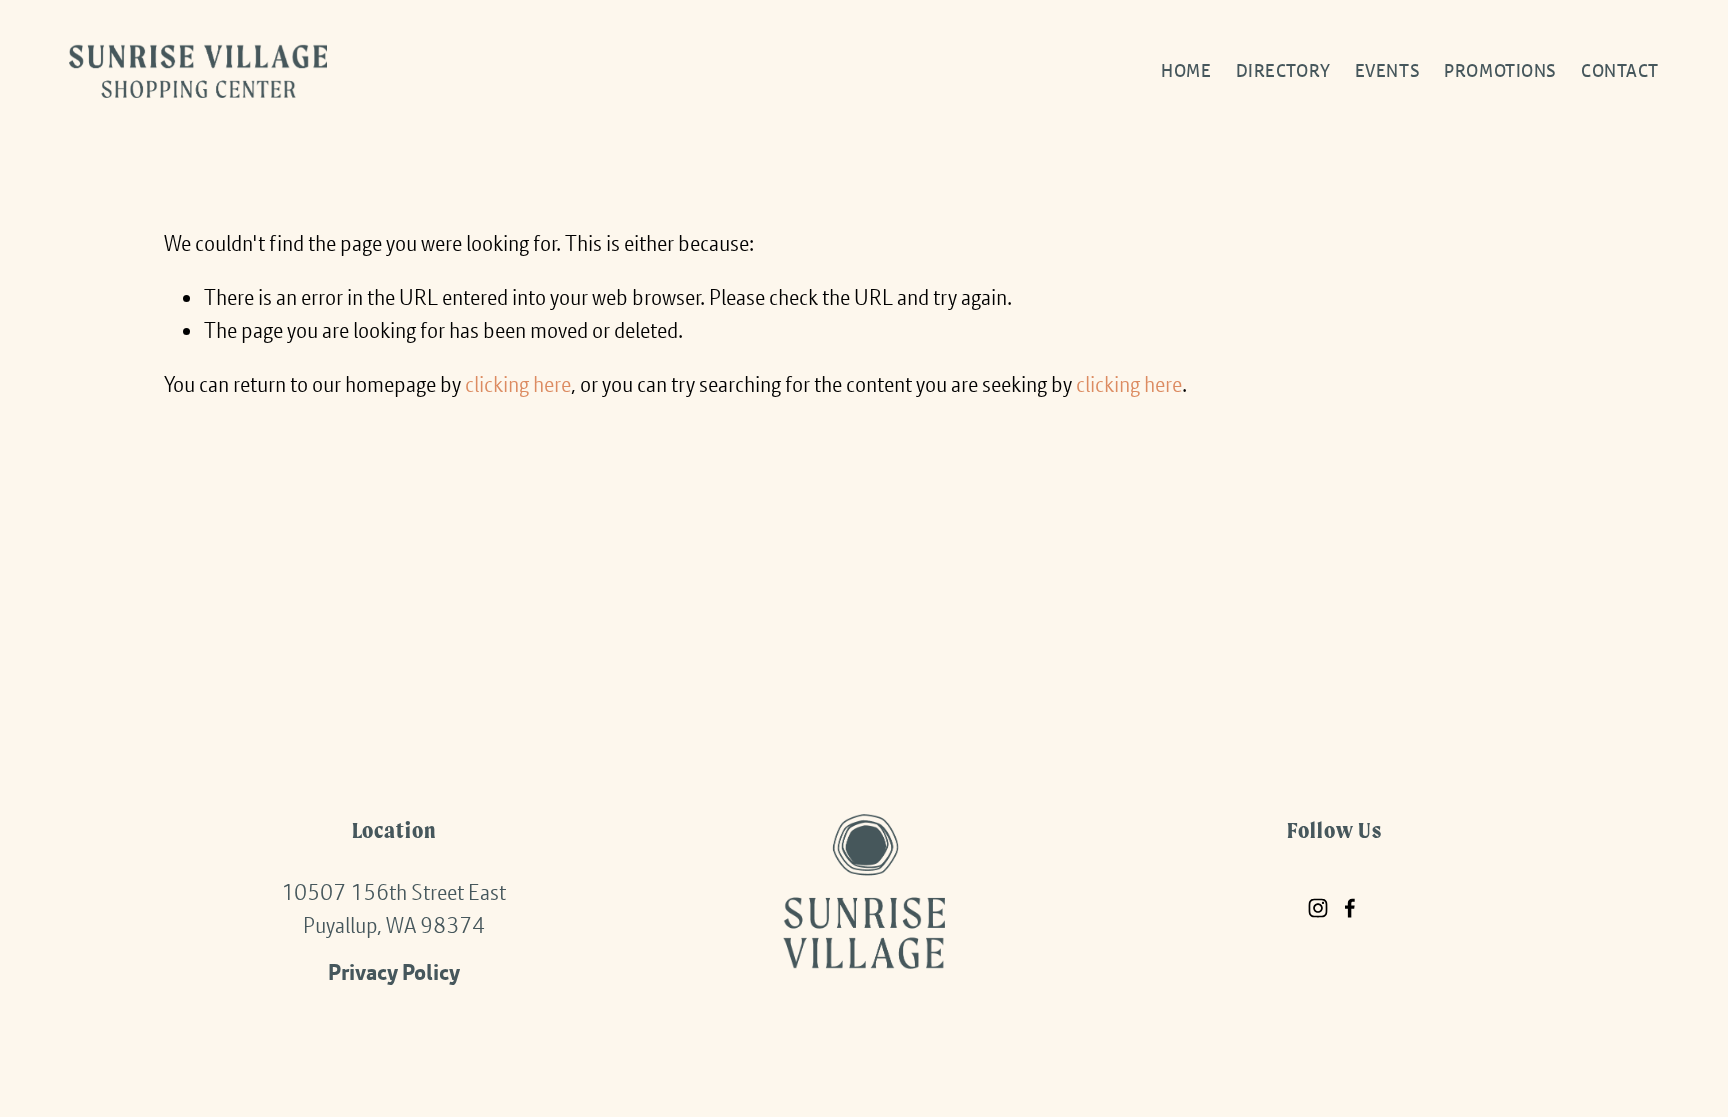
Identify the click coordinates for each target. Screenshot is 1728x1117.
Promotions (1500, 70)
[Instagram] (1318, 908)
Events (1387, 70)
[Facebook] (1350, 908)
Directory (1283, 70)
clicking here (518, 384)
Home (1186, 70)
